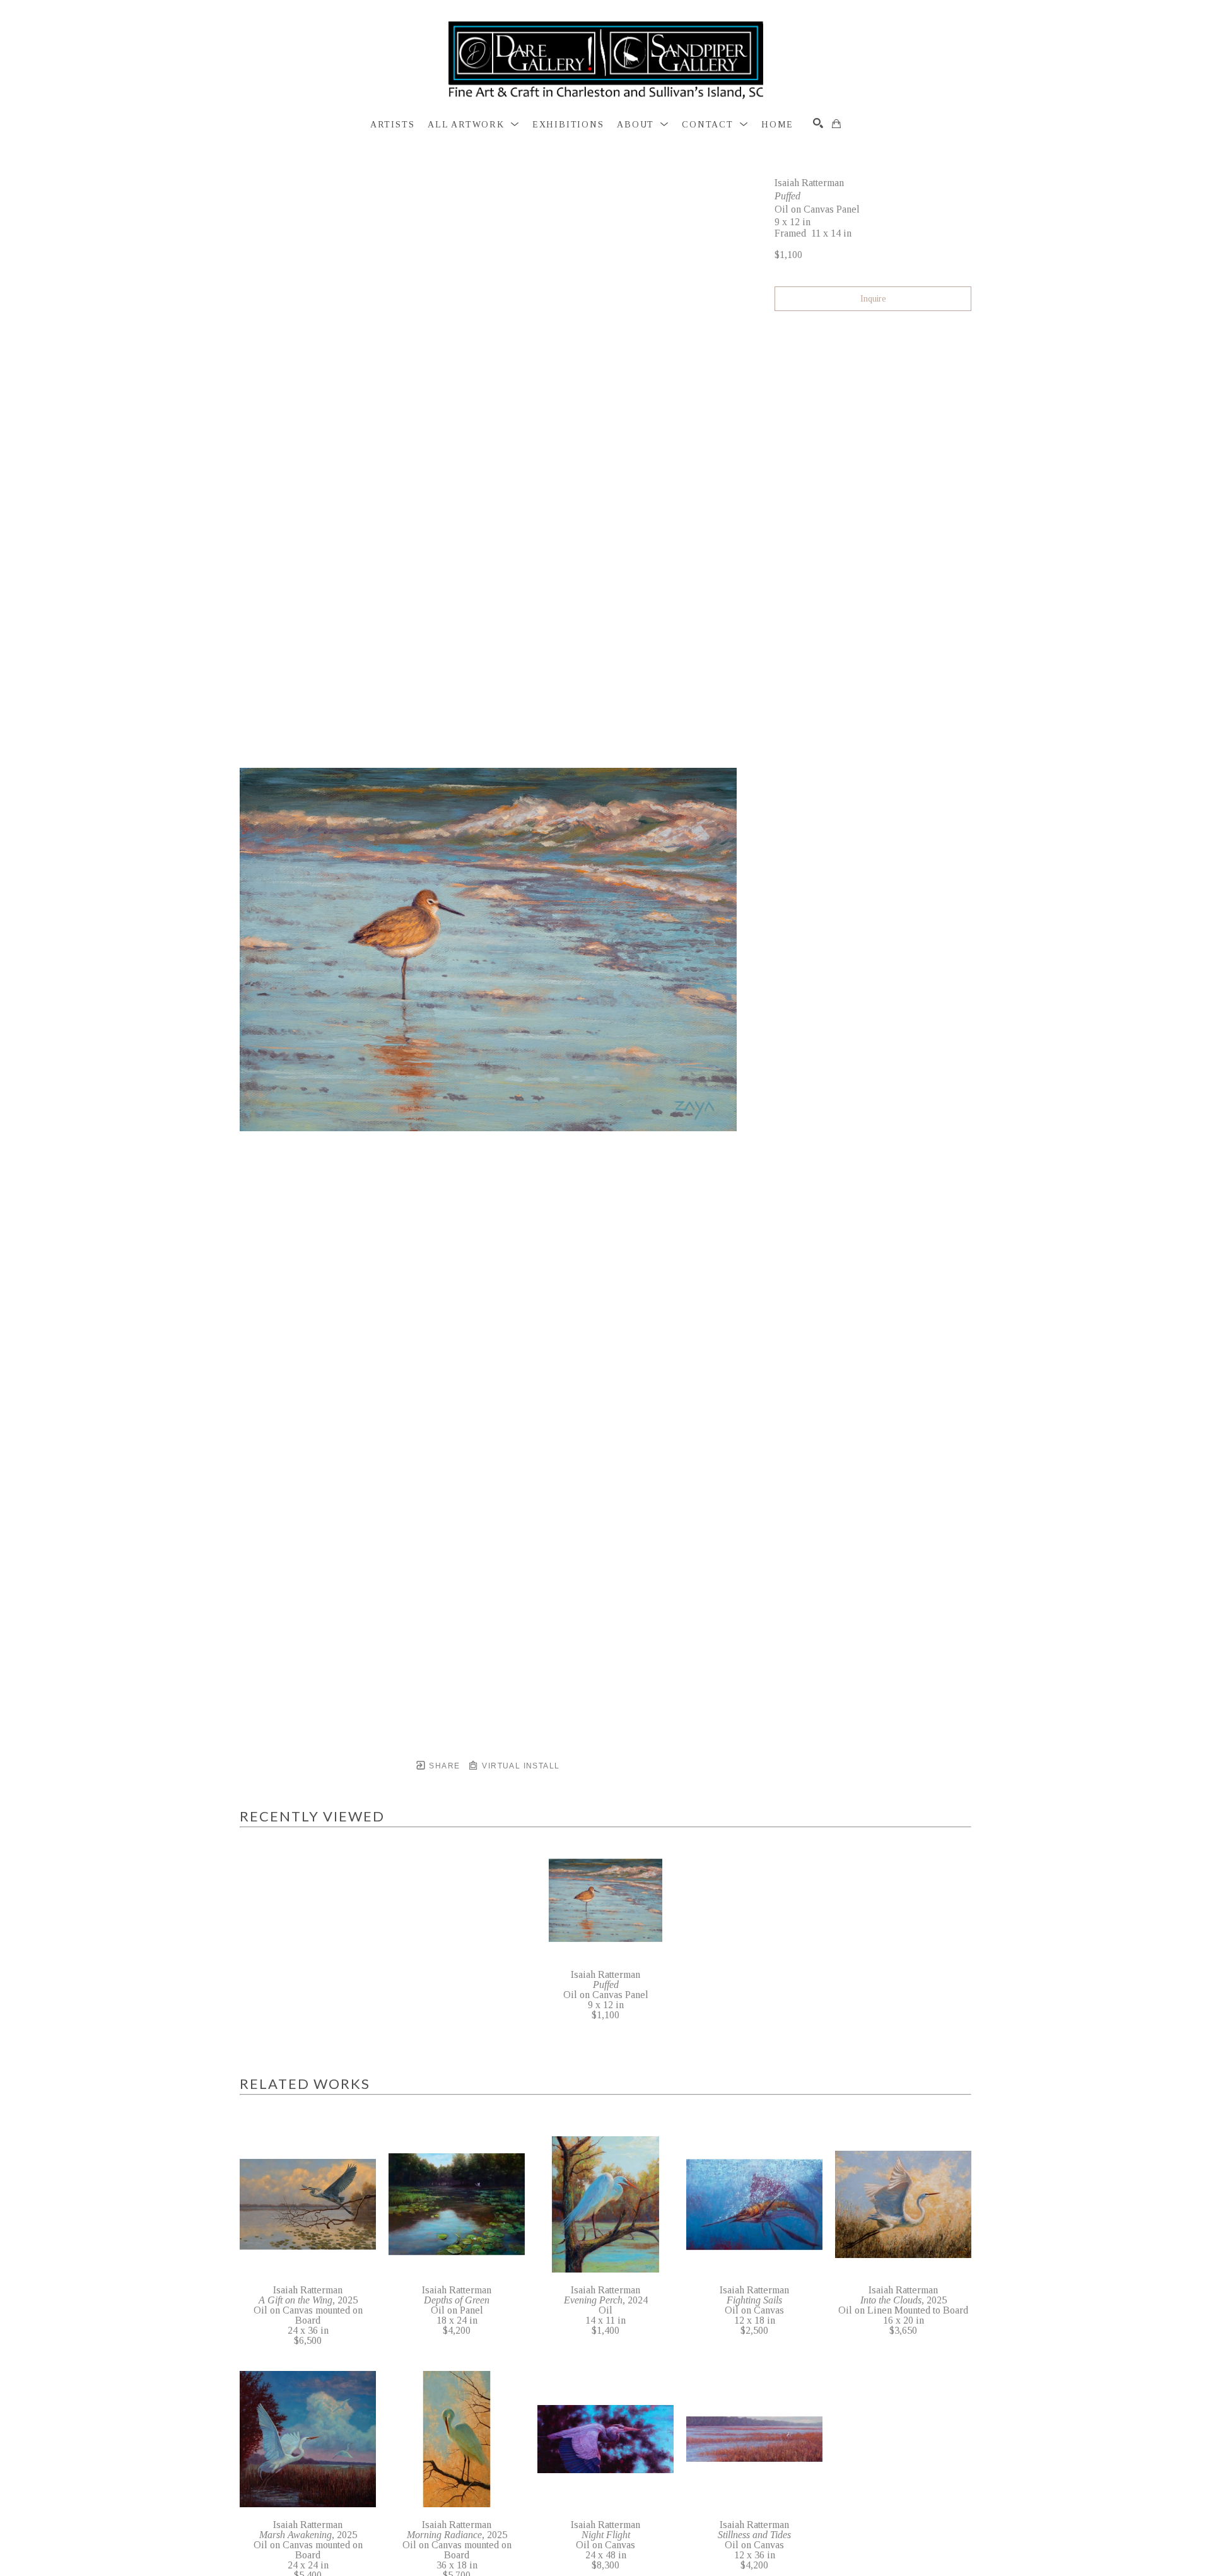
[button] (473, 125)
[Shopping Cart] (836, 124)
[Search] (818, 123)
